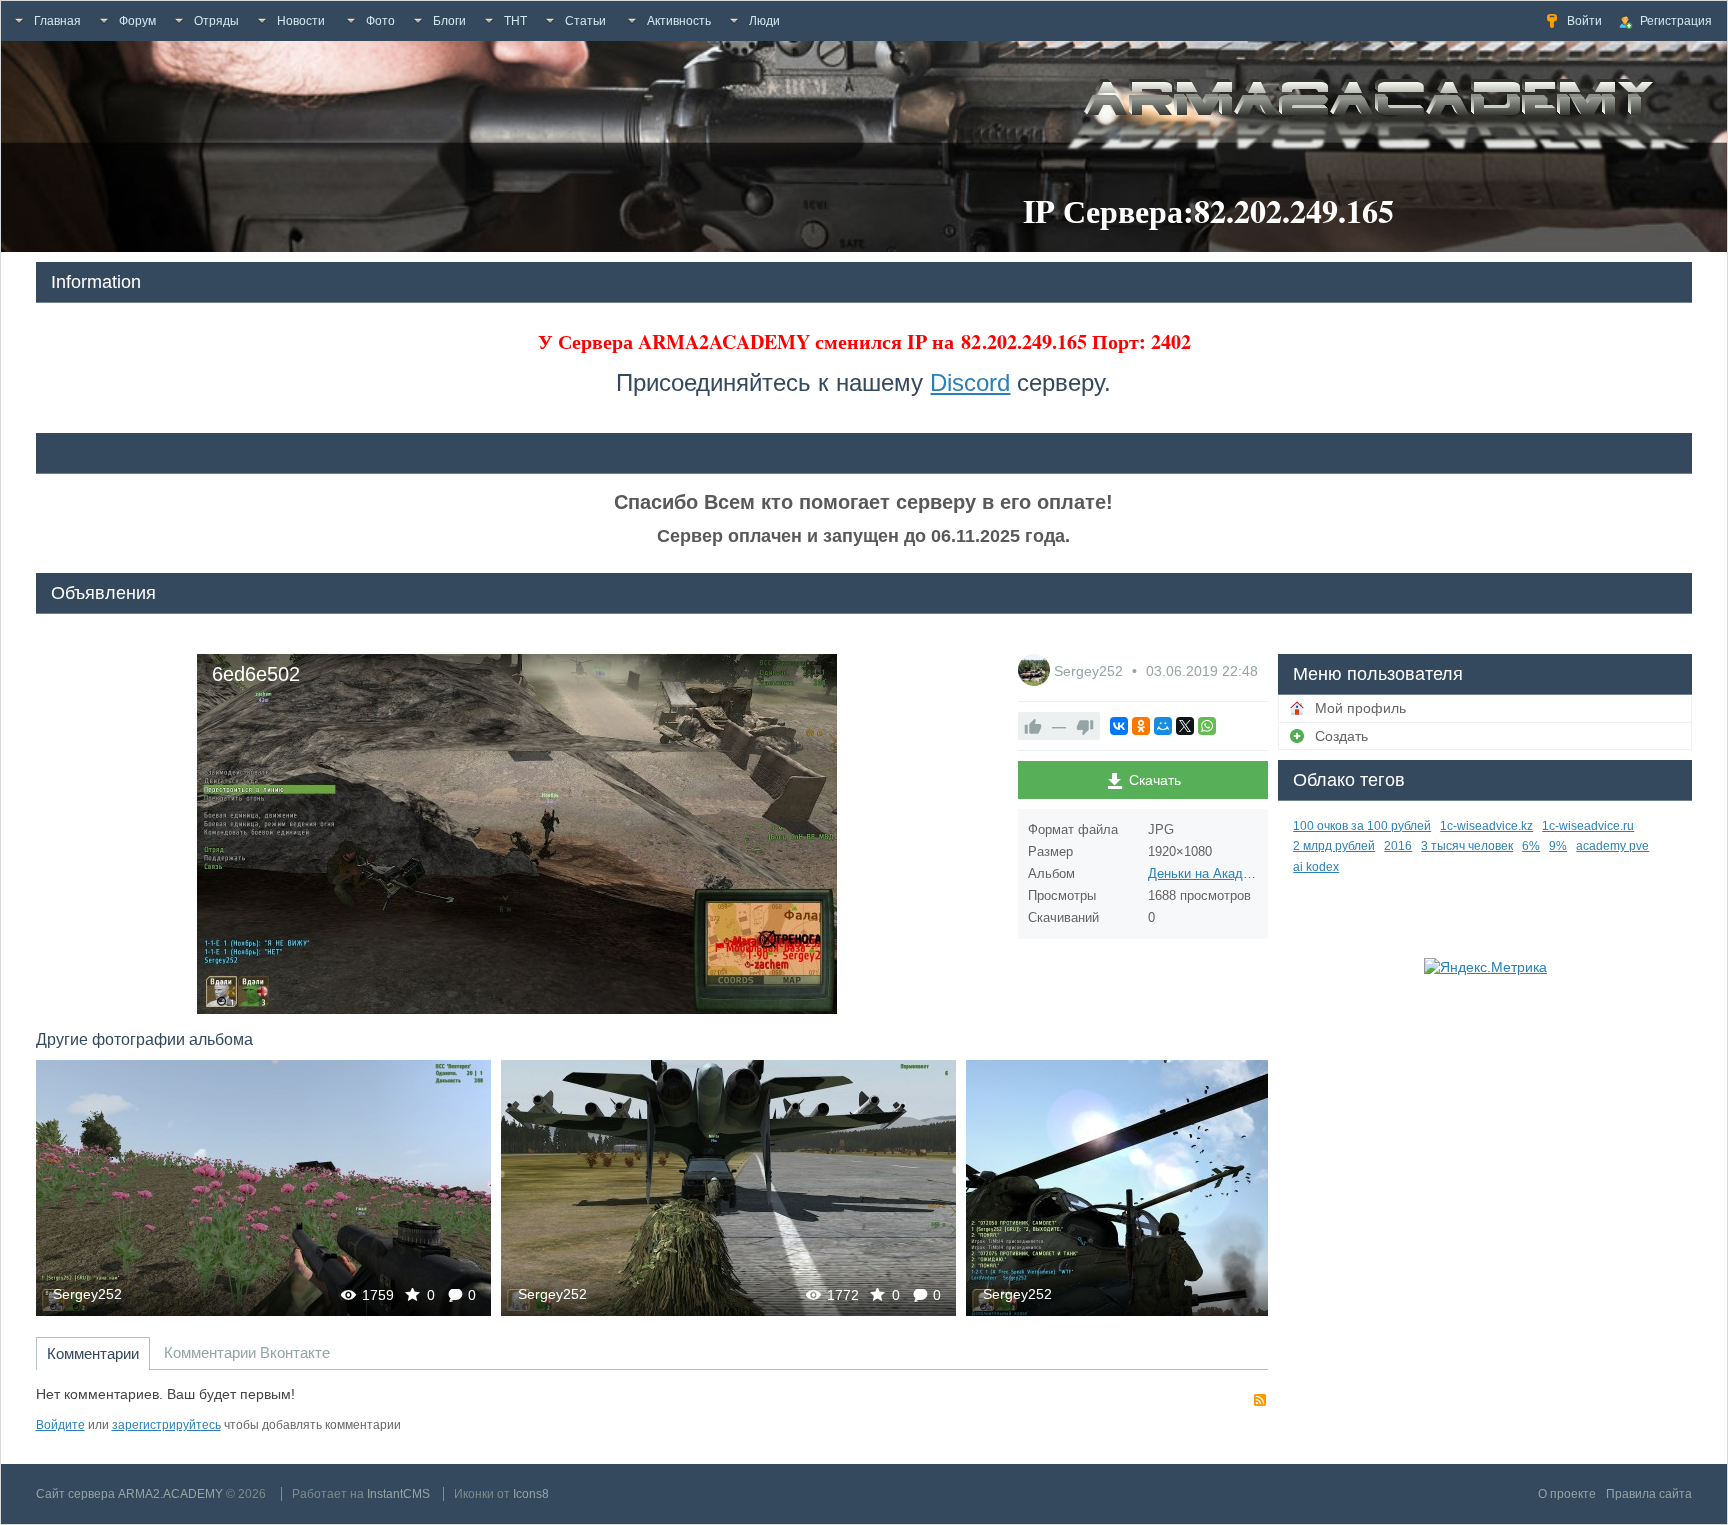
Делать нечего (728, 1187)
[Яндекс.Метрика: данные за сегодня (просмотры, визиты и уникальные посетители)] (1485, 967)
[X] (1185, 726)
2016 (1398, 846)
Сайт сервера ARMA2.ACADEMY (129, 1494)
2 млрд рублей (1334, 846)
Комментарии (93, 1353)
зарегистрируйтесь (166, 1425)
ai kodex (1316, 867)
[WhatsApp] (1207, 726)
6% (1531, 846)
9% (1558, 846)
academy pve (1612, 846)
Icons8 (531, 1494)
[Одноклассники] (1141, 726)
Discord (970, 382)
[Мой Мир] (1163, 726)
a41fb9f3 (1193, 1187)
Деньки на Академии (1210, 873)
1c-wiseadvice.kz (1486, 826)
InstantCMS (398, 1494)
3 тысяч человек (1467, 846)
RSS (1260, 1400)
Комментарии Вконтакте (247, 1352)
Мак (263, 1187)
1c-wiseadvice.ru (1588, 826)
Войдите (60, 1425)
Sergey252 (1090, 671)
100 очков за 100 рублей (1362, 826)
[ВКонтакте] (1119, 726)
